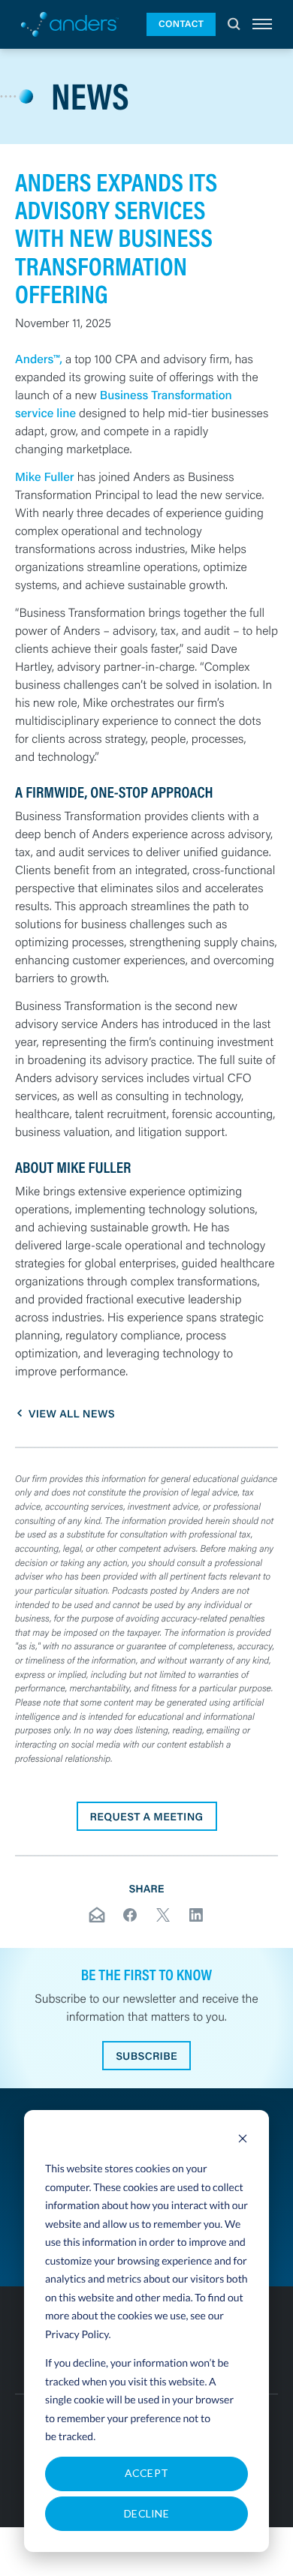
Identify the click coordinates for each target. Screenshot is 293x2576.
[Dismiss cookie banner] (243, 2140)
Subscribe (146, 2056)
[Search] (234, 24)
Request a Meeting (147, 1816)
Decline (146, 2513)
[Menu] (262, 24)
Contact (181, 24)
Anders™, (39, 359)
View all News (72, 1413)
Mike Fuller (45, 477)
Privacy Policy (77, 2334)
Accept (147, 2473)
